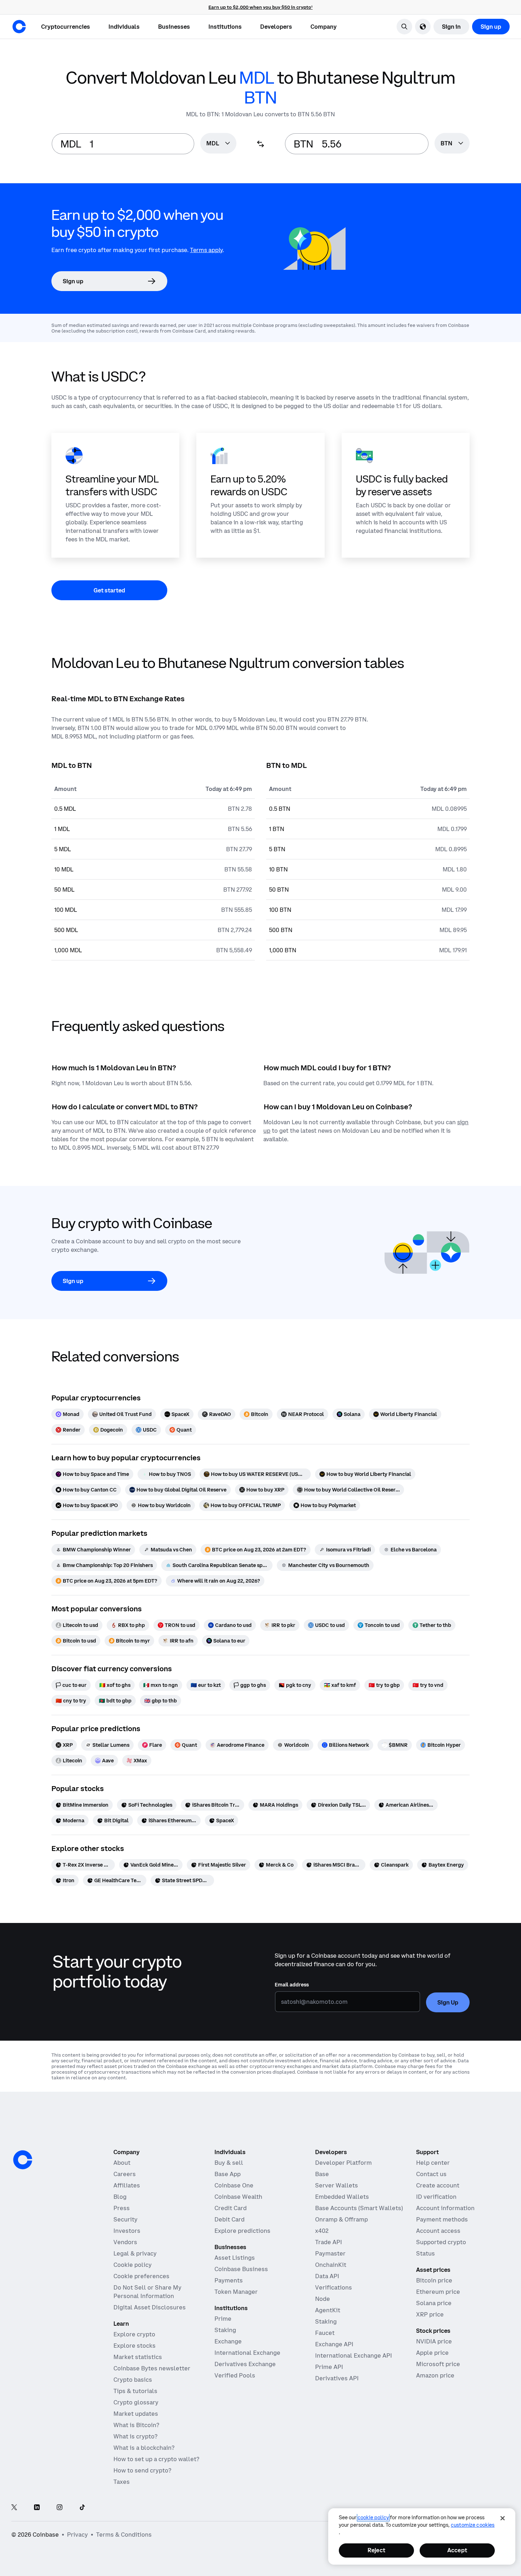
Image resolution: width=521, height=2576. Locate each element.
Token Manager (236, 2292)
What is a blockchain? (144, 2448)
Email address (292, 1985)
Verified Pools (235, 2375)
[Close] (503, 2518)
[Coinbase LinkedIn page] (37, 2508)
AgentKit (328, 2310)
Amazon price (435, 2375)
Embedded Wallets (342, 2197)
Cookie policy (133, 2265)
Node (323, 2299)
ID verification (436, 2197)
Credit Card (231, 2208)
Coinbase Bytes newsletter (152, 2368)
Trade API (329, 2242)
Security (125, 2219)
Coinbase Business (241, 2269)
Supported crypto (441, 2242)
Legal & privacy (135, 2253)
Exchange (228, 2341)
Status (425, 2253)
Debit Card (229, 2219)
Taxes (122, 2482)
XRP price (430, 2314)
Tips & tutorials (135, 2391)
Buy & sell (229, 2163)
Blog (120, 2197)
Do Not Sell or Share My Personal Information (147, 2292)
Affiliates (127, 2185)
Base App (228, 2174)
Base (322, 2174)
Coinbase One (234, 2185)
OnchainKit (331, 2265)
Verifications (334, 2287)
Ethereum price (438, 2292)
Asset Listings (235, 2258)
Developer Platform (343, 2163)
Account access (438, 2231)
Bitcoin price (434, 2280)
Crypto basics (133, 2380)
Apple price (432, 2353)
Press (122, 2208)
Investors (127, 2231)
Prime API (329, 2367)
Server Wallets (337, 2185)
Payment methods (442, 2219)
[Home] (19, 27)
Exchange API (334, 2344)
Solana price (434, 2303)
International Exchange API (354, 2355)
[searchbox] (218, 144)
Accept (457, 2550)
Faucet (325, 2333)
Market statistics (138, 2357)
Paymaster (330, 2253)
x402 (322, 2231)
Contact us (431, 2174)
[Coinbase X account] (14, 2508)
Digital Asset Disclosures (150, 2307)
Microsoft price (438, 2364)
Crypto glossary (136, 2402)
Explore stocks (135, 2346)
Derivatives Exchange (245, 2364)
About (122, 2163)
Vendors (125, 2242)
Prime (223, 2319)
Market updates (136, 2414)
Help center (433, 2163)
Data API (327, 2276)
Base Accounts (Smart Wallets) (359, 2208)
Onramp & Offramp (341, 2219)
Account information (445, 2208)
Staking (225, 2330)
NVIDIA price (434, 2341)
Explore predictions (242, 2231)
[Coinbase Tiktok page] (82, 2508)
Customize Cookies (473, 2525)
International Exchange (247, 2353)
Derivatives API (337, 2378)
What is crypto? (135, 2436)
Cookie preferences (141, 2276)
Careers (125, 2174)
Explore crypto (134, 2334)
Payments (229, 2280)
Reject (376, 2550)
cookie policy (373, 2518)
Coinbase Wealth (238, 2197)
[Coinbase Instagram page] (60, 2508)
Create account (438, 2185)
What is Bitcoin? (136, 2425)
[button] (124, 27)
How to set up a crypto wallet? (156, 2459)
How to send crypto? (142, 2470)
